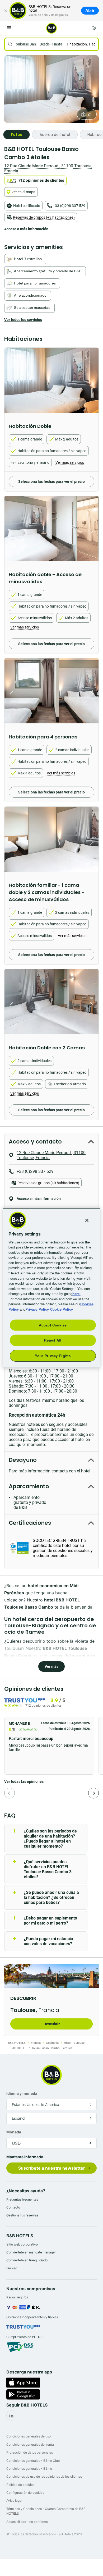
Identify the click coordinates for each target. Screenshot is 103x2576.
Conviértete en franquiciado (27, 2260)
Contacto (13, 2207)
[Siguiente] (93, 1793)
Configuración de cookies (25, 2493)
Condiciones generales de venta (30, 2444)
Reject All (53, 1340)
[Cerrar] (6, 11)
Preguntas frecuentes (22, 2199)
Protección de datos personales (30, 2452)
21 (90, 114)
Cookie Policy (62, 1309)
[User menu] (94, 28)
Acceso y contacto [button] (35, 1142)
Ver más (51, 1666)
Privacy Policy (37, 1309)
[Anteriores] (10, 1793)
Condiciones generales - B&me (29, 2469)
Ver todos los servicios (23, 320)
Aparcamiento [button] (29, 1486)
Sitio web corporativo (22, 2244)
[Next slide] (93, 383)
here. (76, 1294)
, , (48, 168)
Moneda (14, 2132)
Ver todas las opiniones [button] (24, 1781)
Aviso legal (14, 2501)
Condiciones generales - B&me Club (33, 2461)
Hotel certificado (27, 206)
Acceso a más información (26, 229)
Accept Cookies (53, 1325)
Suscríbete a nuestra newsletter (52, 2168)
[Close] (87, 1220)
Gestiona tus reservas (22, 2215)
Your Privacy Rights (53, 1355)
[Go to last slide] (10, 383)
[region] (52, 1288)
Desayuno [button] (23, 1460)
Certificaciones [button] (30, 1523)
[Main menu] (9, 28)
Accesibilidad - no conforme (27, 2522)
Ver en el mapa (23, 192)
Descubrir (52, 2024)
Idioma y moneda (22, 2093)
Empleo (12, 2268)
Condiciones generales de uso (29, 2436)
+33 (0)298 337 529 (69, 206)
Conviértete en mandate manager (31, 2252)
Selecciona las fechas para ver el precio (51, 481)
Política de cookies (20, 2485)
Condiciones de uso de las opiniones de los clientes (44, 2476)
